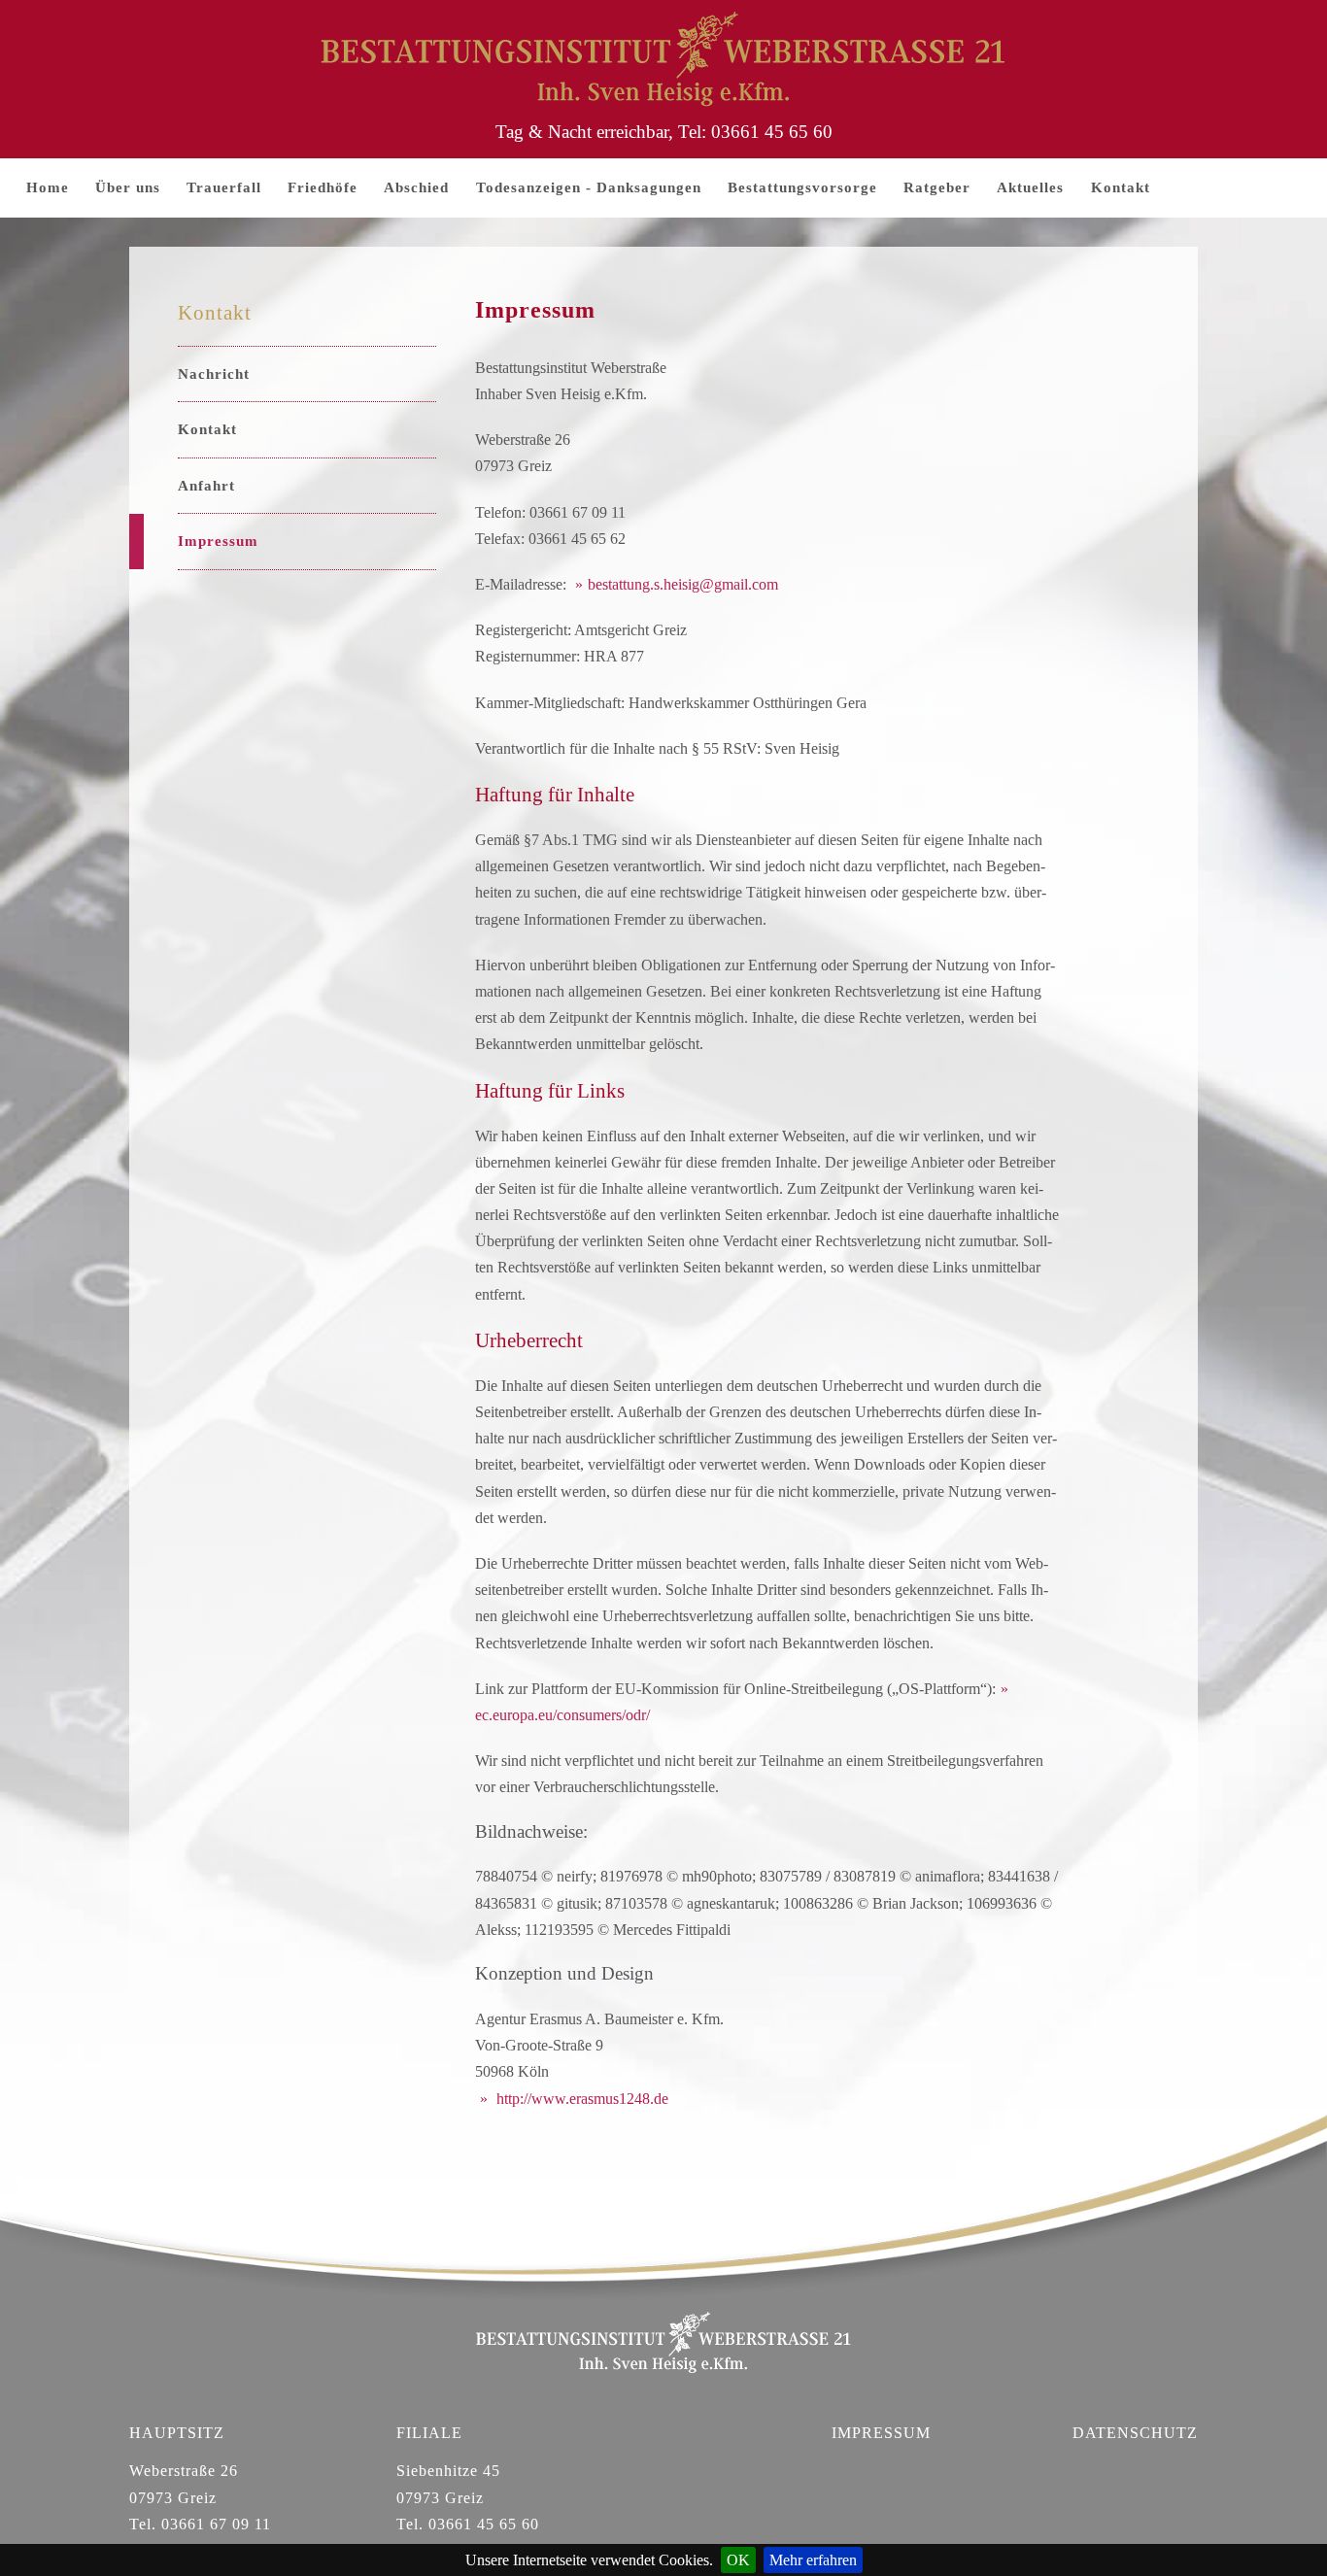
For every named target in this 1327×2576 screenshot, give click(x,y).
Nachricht (214, 374)
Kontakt (1121, 187)
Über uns (128, 187)
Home (48, 187)
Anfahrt (206, 486)
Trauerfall (224, 187)
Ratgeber (937, 187)
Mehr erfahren (813, 2560)
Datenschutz (1135, 2433)
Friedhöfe (323, 187)
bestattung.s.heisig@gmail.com (683, 584)
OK (738, 2560)
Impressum (218, 541)
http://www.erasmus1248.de (580, 2099)
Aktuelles (1030, 187)
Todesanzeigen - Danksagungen (589, 187)
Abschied (416, 187)
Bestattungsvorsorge (802, 187)
